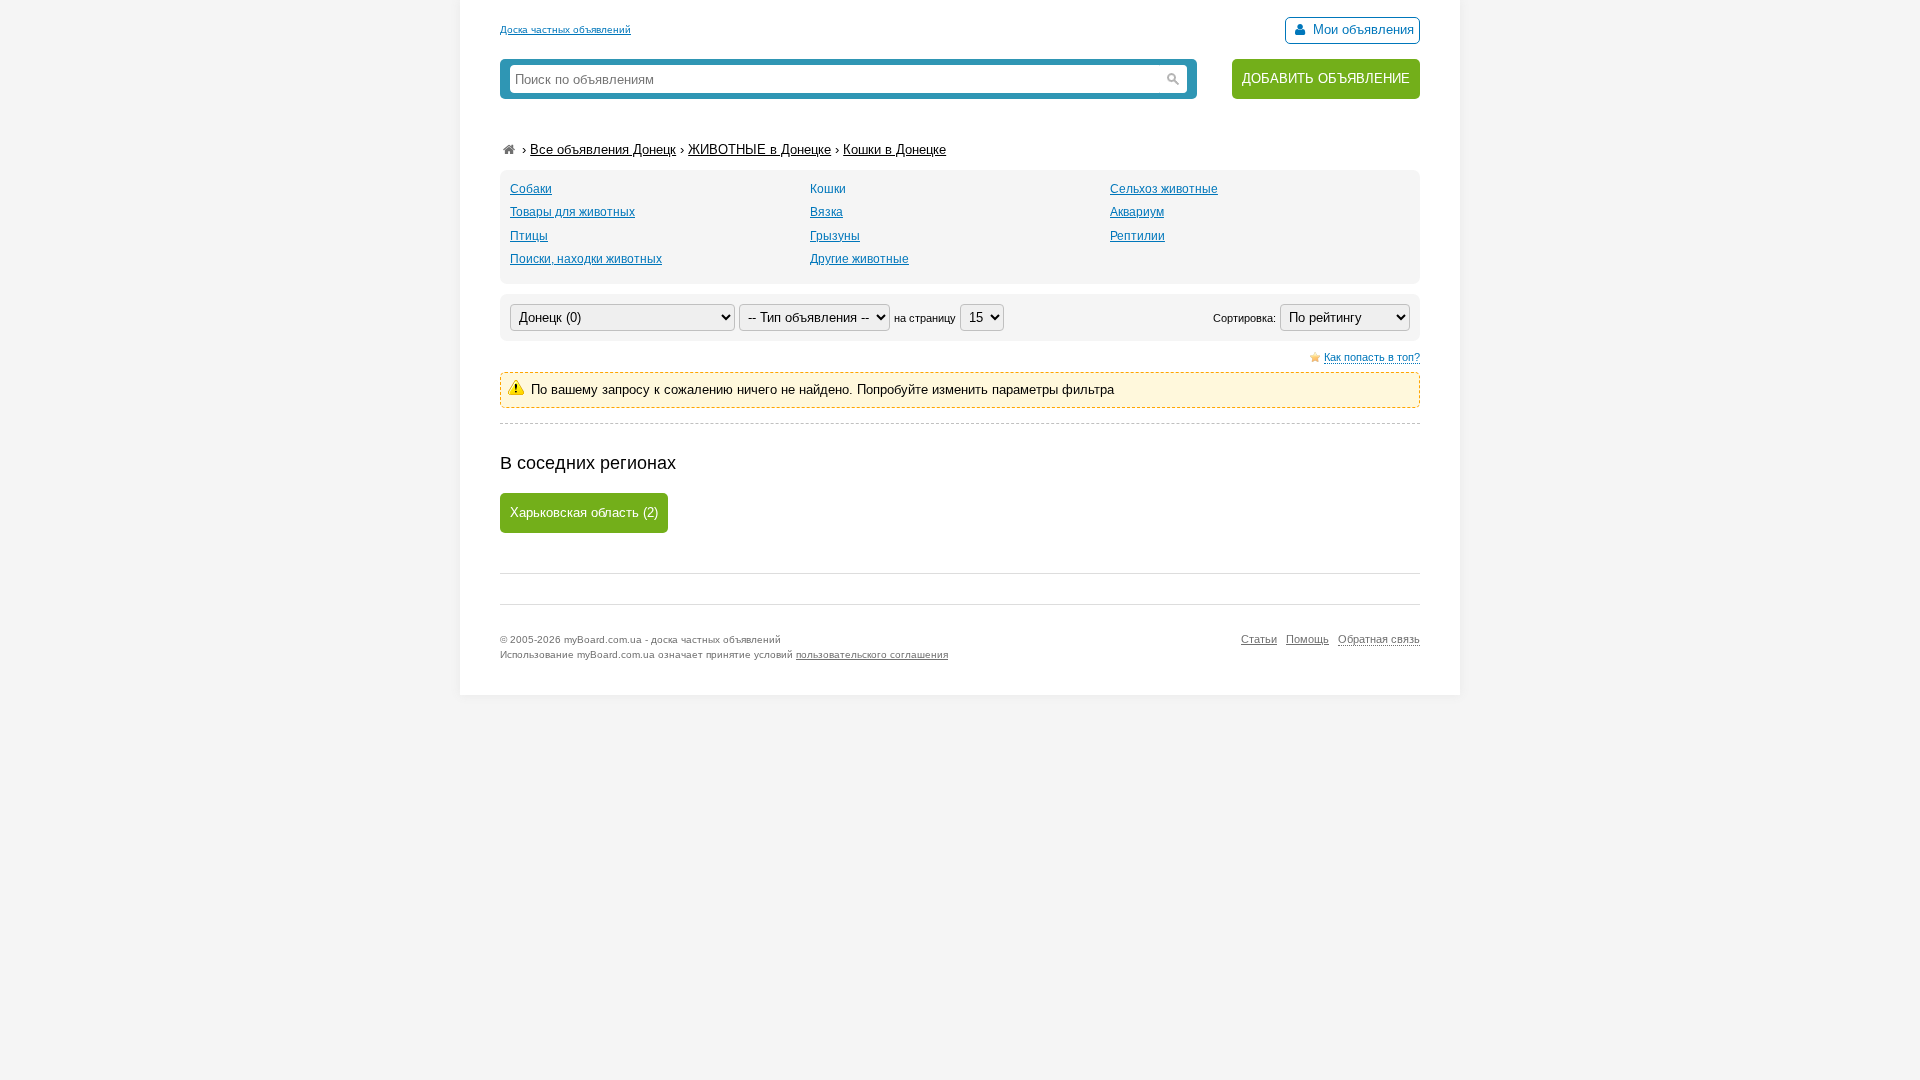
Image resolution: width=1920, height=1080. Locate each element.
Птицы (529, 236)
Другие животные (859, 259)
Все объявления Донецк (603, 149)
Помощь (1307, 639)
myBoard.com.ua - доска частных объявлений (672, 639)
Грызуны (835, 236)
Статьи (1259, 639)
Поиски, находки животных (586, 259)
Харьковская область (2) (584, 512)
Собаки (531, 189)
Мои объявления (1361, 29)
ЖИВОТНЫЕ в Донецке (759, 149)
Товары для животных (572, 212)
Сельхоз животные (1164, 189)
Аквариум (1137, 212)
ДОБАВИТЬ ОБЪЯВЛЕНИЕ (1326, 78)
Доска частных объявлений (565, 29)
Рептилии (1137, 236)
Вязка (826, 212)
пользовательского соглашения (872, 654)
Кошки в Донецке (894, 149)
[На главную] (509, 149)
